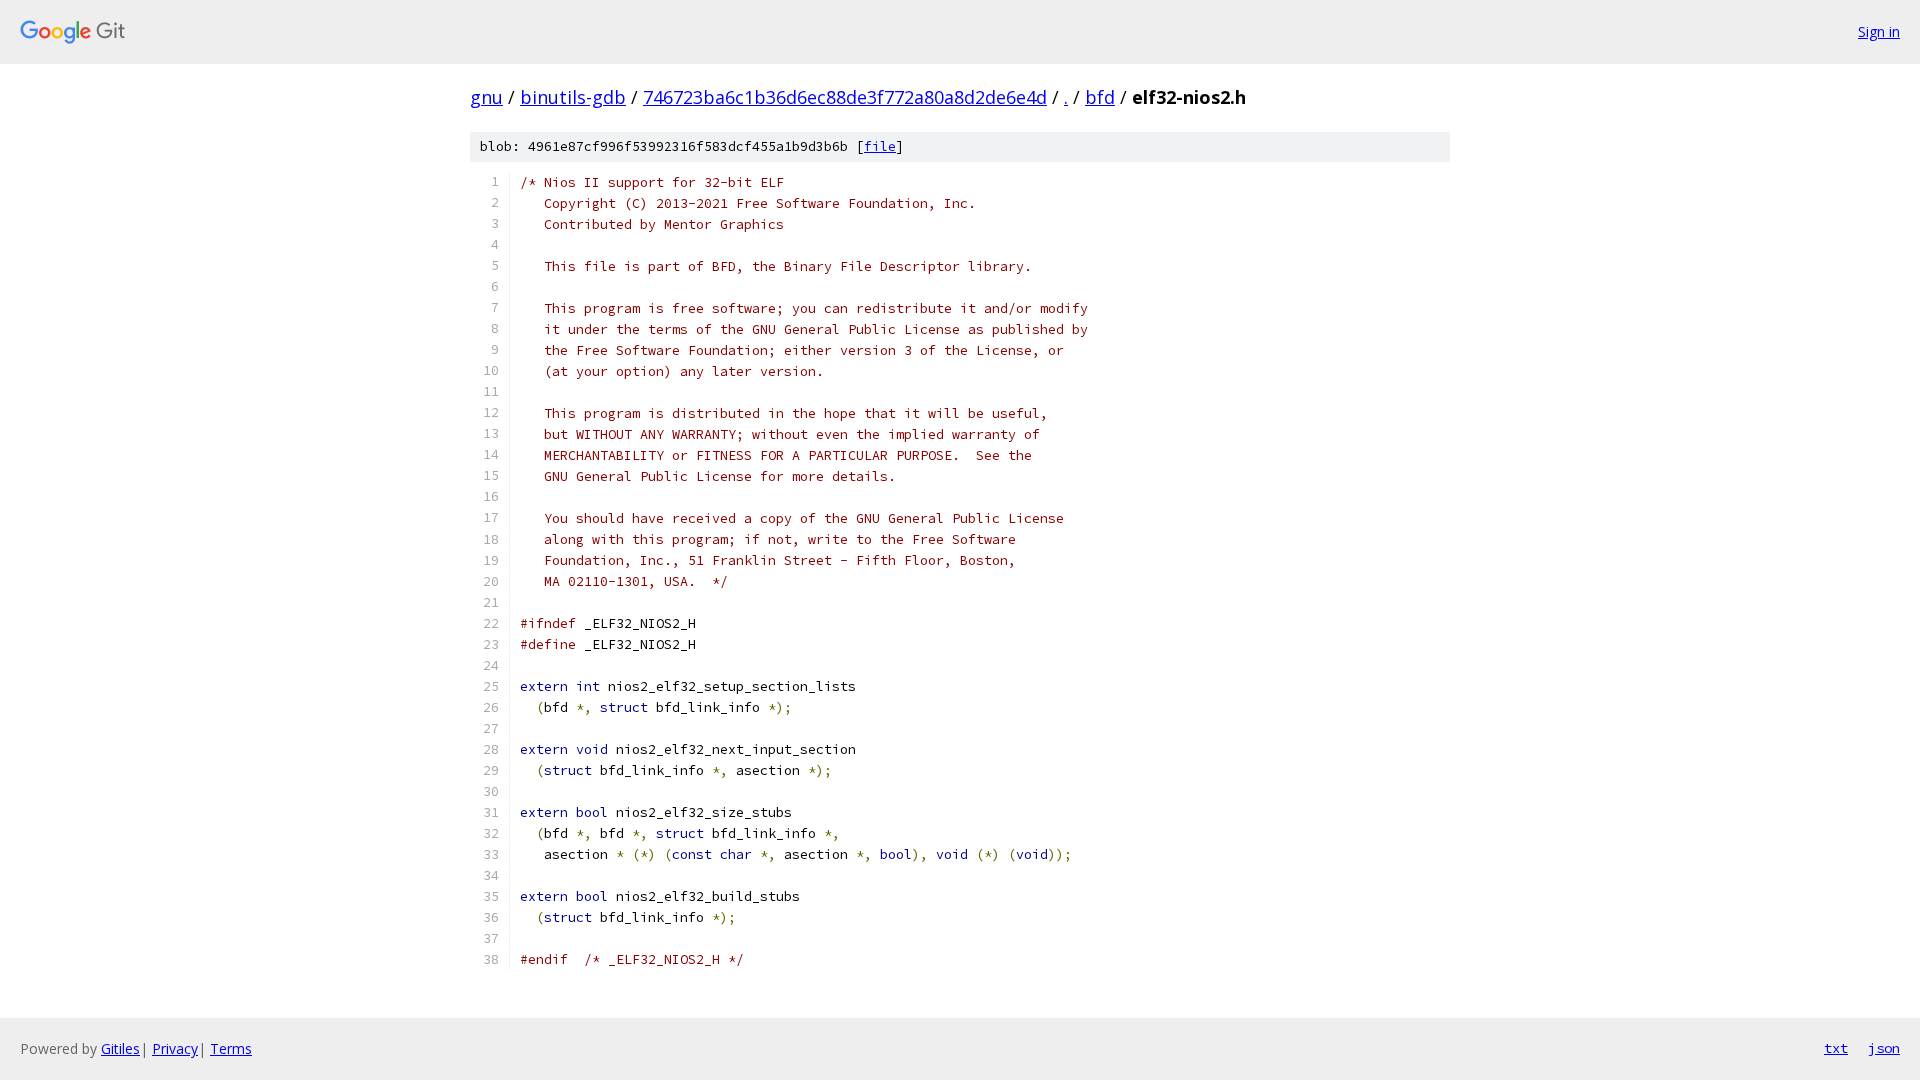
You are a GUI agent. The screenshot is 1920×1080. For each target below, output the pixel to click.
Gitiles (120, 1048)
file (880, 146)
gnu (486, 97)
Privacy (175, 1048)
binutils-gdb (573, 97)
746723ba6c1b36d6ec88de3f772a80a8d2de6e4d (845, 97)
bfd (1100, 97)
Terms (231, 1048)
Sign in (1879, 31)
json (1884, 1048)
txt (1836, 1048)
